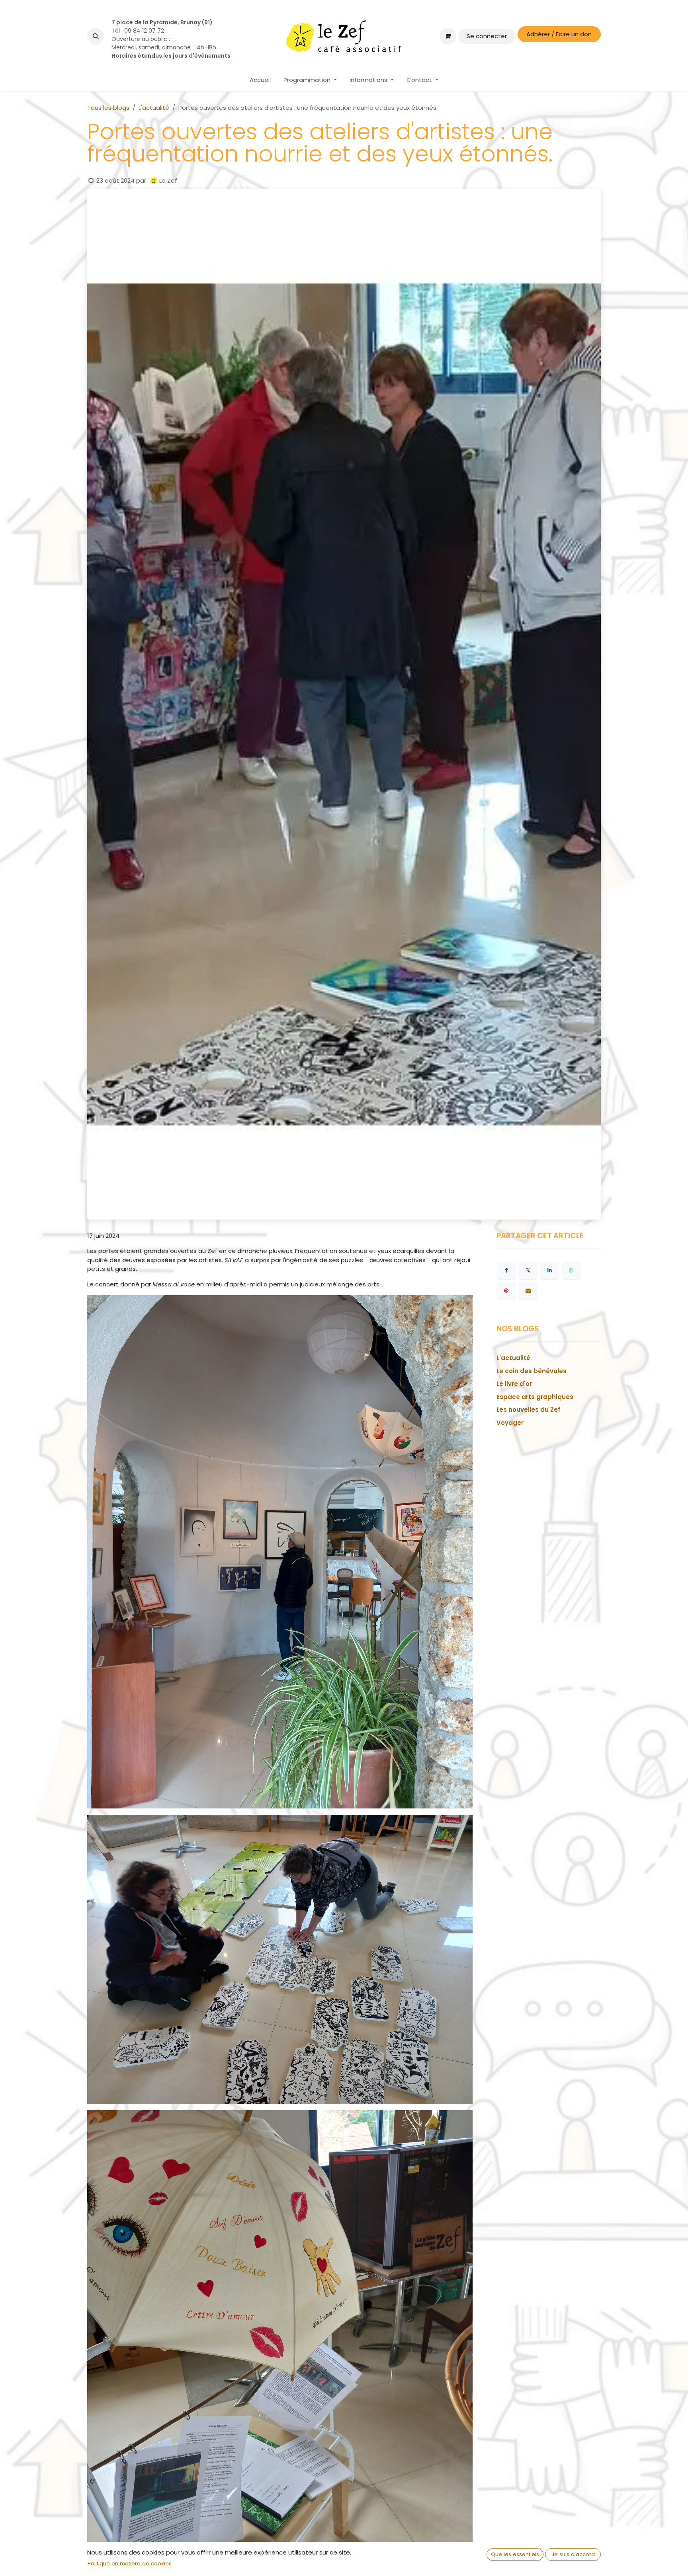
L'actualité (154, 108)
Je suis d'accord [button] (573, 2554)
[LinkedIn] (549, 1270)
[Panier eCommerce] (448, 36)
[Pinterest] (506, 1291)
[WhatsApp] (571, 1270)
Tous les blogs (108, 108)
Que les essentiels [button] (515, 2554)
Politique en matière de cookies (130, 2563)
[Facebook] (506, 1270)
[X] (528, 1270)
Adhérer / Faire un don (559, 34)
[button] (96, 36)
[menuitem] (260, 80)
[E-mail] (528, 1291)
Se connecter (487, 36)
